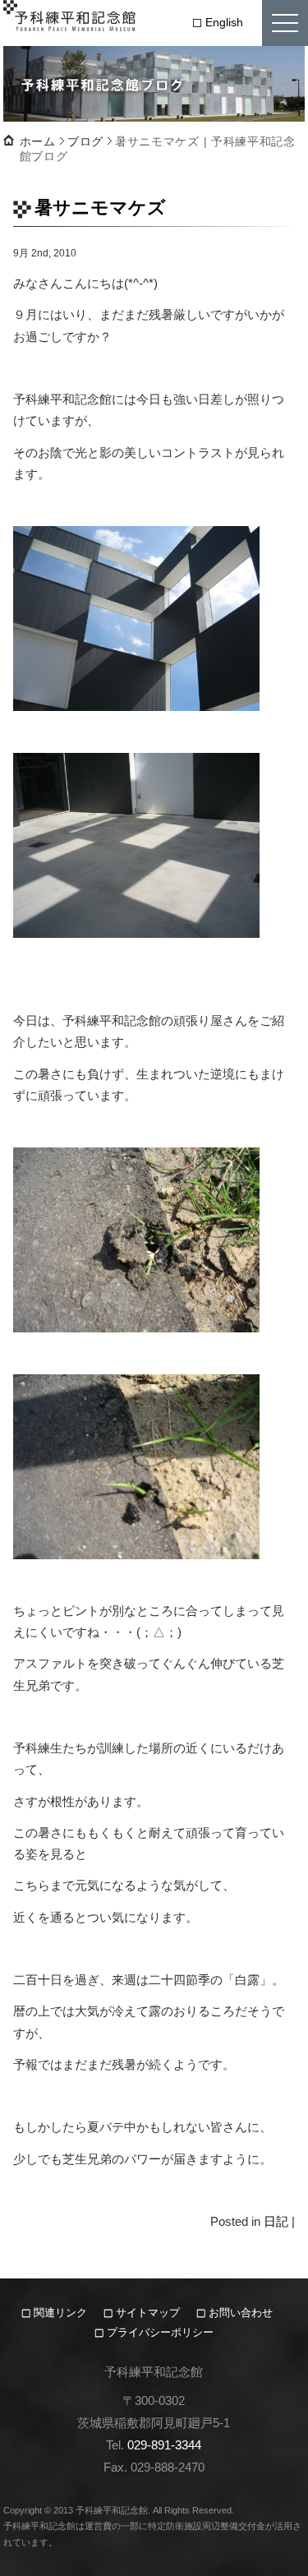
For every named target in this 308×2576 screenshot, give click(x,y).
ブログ (85, 141)
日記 (276, 2221)
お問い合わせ (241, 2313)
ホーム (38, 141)
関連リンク (62, 2313)
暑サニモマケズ (100, 208)
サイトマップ (148, 2313)
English (224, 22)
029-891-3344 (164, 2445)
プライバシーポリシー (160, 2332)
